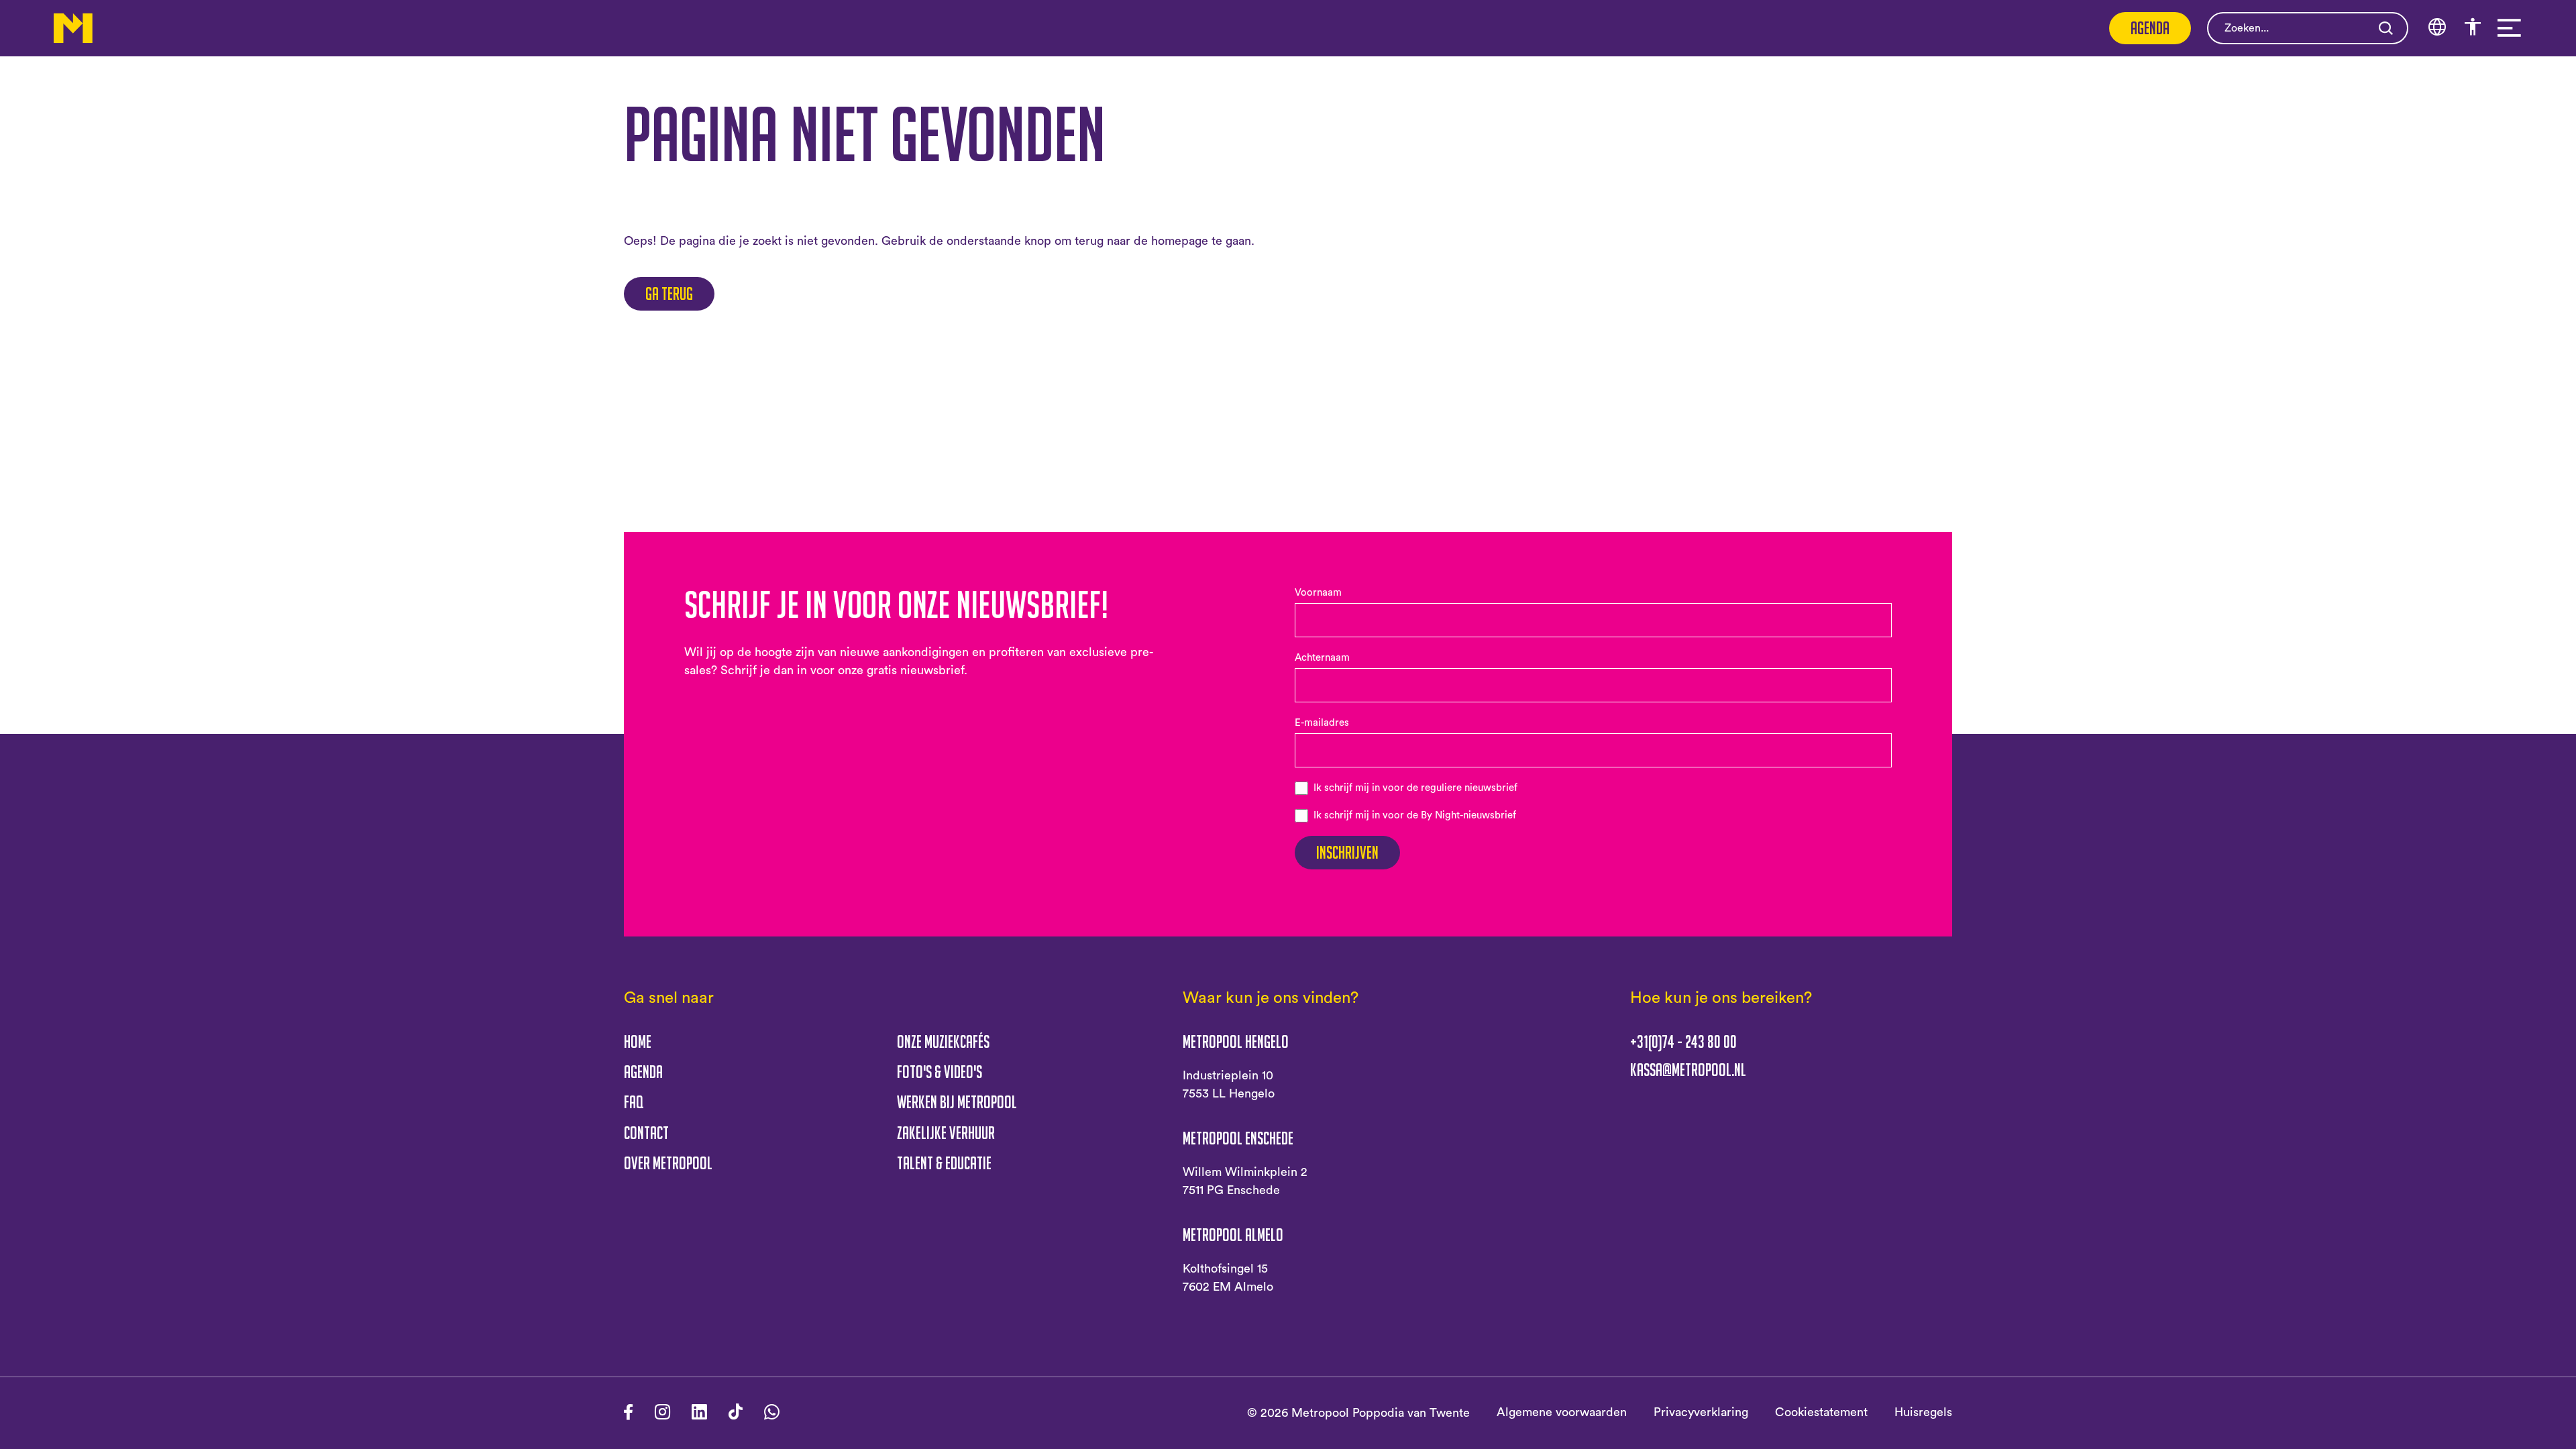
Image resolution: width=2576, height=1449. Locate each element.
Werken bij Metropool (957, 1102)
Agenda (2150, 28)
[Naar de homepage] (73, 28)
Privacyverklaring (1701, 1412)
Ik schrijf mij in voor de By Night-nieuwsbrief (1415, 815)
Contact (646, 1133)
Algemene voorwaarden (1562, 1412)
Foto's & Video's (940, 1072)
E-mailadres (1322, 723)
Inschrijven (1347, 852)
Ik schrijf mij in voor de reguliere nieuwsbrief (1415, 788)
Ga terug (669, 293)
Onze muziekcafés (943, 1041)
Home (638, 1041)
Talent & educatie (944, 1163)
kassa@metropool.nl (1688, 1070)
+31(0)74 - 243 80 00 (1683, 1042)
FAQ (634, 1102)
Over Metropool (668, 1163)
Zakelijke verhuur (946, 1133)
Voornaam (1318, 593)
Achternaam (1322, 658)
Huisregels (1923, 1412)
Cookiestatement (1821, 1412)
